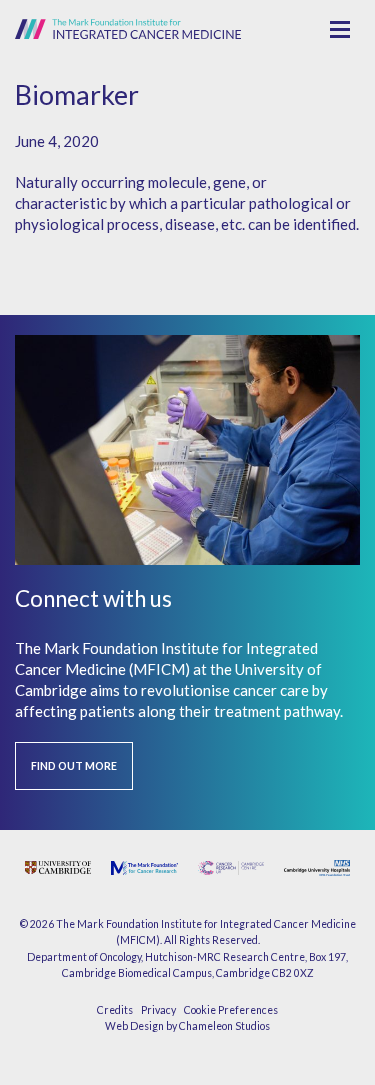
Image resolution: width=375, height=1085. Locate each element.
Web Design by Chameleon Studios (187, 1026)
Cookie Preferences (231, 1010)
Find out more (74, 766)
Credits (115, 1010)
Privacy (158, 1010)
